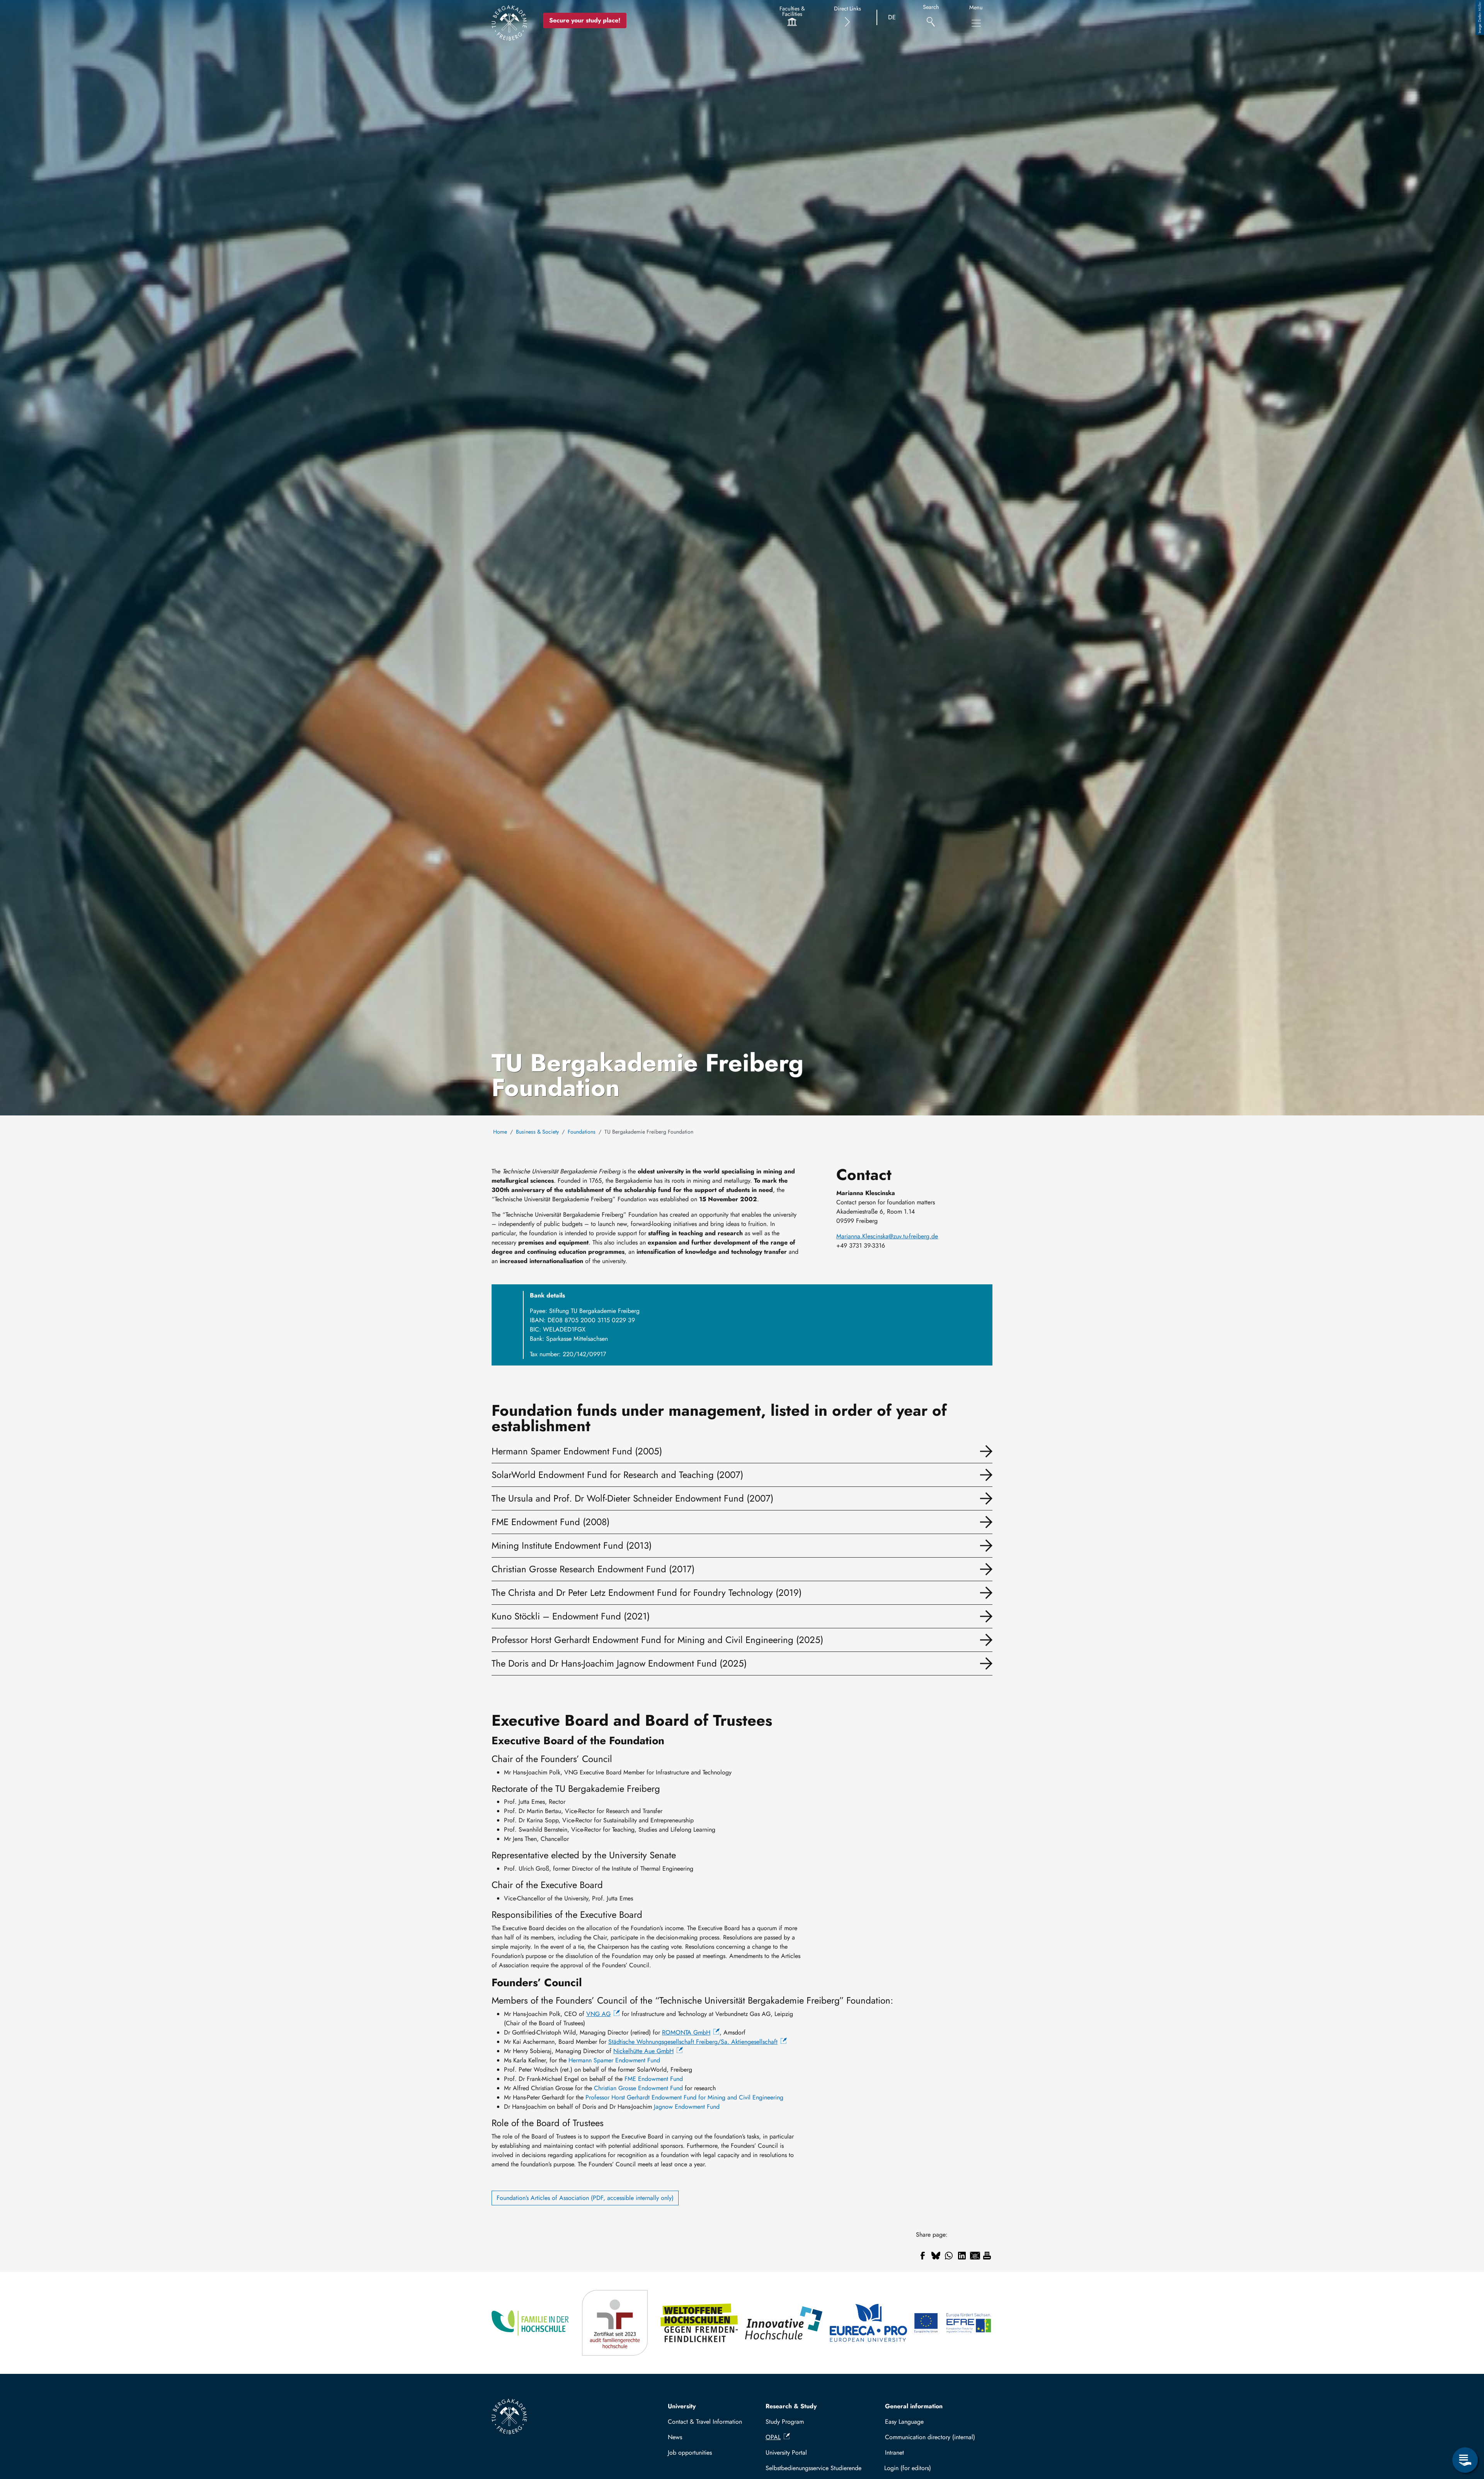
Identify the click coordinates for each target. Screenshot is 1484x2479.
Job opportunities (690, 2453)
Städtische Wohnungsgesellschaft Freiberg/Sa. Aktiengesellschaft (693, 2042)
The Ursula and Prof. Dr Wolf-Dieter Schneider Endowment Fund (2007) (632, 1498)
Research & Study (791, 2406)
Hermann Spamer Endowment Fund (614, 2060)
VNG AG (598, 2014)
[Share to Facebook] (922, 2256)
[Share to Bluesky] (936, 2256)
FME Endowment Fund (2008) (551, 1522)
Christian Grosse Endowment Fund (638, 2088)
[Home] (509, 23)
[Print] (987, 2256)
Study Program (785, 2422)
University (682, 2406)
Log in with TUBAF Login (935, 2468)
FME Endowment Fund (654, 2079)
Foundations (582, 1132)
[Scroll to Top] (1465, 2428)
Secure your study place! (585, 20)
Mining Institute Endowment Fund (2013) (572, 1545)
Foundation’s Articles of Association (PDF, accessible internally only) (585, 2198)
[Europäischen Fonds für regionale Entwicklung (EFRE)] (953, 2323)
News (675, 2437)
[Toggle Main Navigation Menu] (976, 23)
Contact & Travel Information (705, 2422)
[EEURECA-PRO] (869, 2323)
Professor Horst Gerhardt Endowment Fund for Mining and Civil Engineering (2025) (657, 1640)
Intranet (894, 2453)
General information (914, 2406)
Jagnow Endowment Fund (687, 2107)
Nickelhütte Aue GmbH (643, 2051)
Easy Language (904, 2422)
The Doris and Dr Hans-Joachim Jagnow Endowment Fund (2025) (619, 1663)
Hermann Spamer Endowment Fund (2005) (577, 1451)
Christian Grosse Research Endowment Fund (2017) (593, 1569)
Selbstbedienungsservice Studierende (813, 2468)
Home (500, 1132)
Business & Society (537, 1132)
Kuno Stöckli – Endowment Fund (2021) (571, 1616)
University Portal (786, 2453)
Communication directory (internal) (930, 2437)
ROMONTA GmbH (686, 2032)
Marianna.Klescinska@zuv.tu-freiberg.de (887, 1236)
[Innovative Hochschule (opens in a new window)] (784, 2323)
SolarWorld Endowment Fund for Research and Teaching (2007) (617, 1475)
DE (892, 17)
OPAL (773, 2437)
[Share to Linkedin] (962, 2256)
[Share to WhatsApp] (949, 2256)
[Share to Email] (975, 2256)
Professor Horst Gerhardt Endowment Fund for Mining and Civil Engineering (684, 2097)
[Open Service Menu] (1465, 2460)
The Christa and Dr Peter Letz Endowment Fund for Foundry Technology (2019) (647, 1593)
